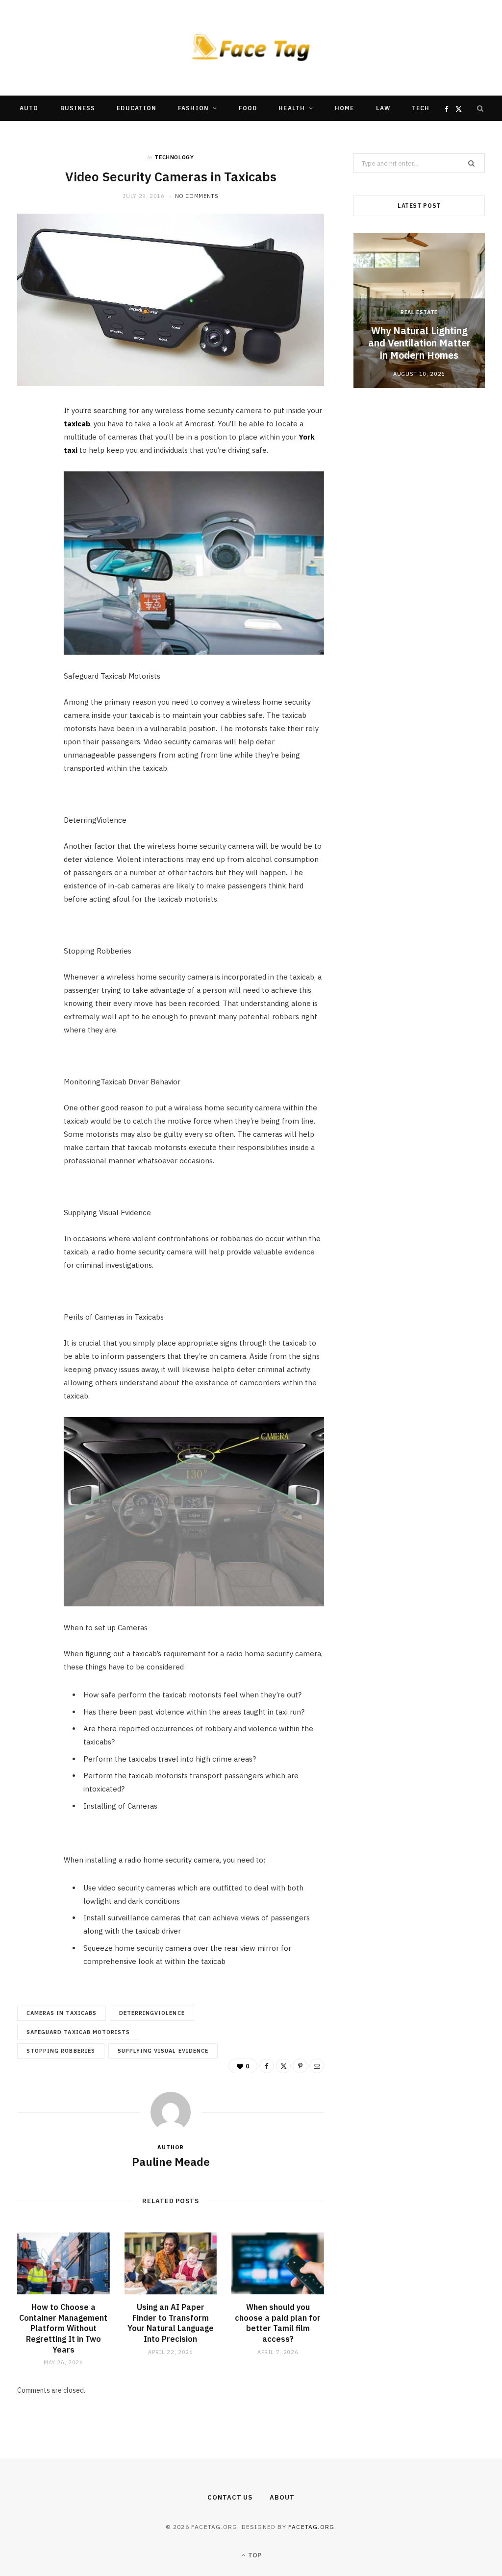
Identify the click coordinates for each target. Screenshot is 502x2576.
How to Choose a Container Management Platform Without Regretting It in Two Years (63, 2328)
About (282, 2497)
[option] (419, 310)
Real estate (419, 312)
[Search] (480, 108)
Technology (174, 157)
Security (227, 134)
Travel (175, 134)
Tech (421, 108)
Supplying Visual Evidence (163, 2051)
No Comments (197, 196)
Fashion (193, 108)
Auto (29, 108)
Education (137, 108)
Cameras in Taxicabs (62, 2013)
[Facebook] (30, 443)
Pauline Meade (171, 2161)
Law (383, 108)
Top (254, 2555)
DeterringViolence (152, 2013)
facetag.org (311, 2527)
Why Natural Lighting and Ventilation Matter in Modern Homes (419, 343)
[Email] (30, 518)
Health (291, 108)
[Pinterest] (30, 493)
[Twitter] (30, 468)
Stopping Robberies (61, 2051)
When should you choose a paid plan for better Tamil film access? (278, 2323)
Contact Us (230, 2497)
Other (277, 134)
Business (78, 108)
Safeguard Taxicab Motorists (78, 2032)
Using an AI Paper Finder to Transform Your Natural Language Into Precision (171, 2323)
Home (344, 108)
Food (248, 108)
